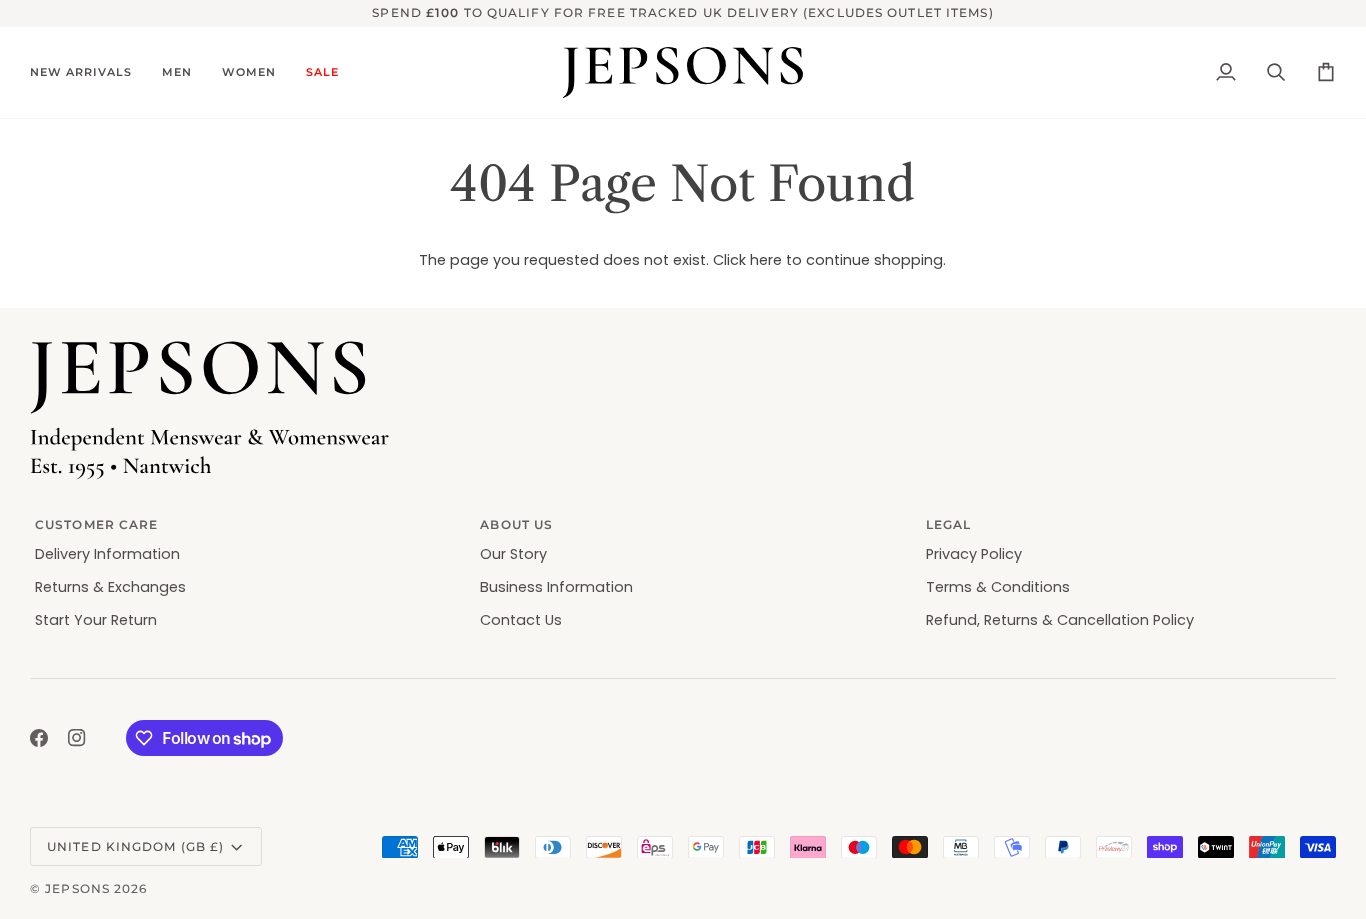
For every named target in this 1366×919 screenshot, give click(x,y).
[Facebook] (39, 738)
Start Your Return (96, 620)
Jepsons (77, 888)
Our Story (513, 554)
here (766, 260)
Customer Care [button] (96, 524)
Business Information (556, 587)
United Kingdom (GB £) (135, 846)
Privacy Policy (974, 554)
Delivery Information (107, 554)
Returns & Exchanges (110, 587)
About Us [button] (516, 524)
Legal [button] (949, 524)
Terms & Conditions (998, 587)
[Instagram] (77, 738)
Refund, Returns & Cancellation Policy (1060, 620)
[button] (88, 73)
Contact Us (521, 620)
